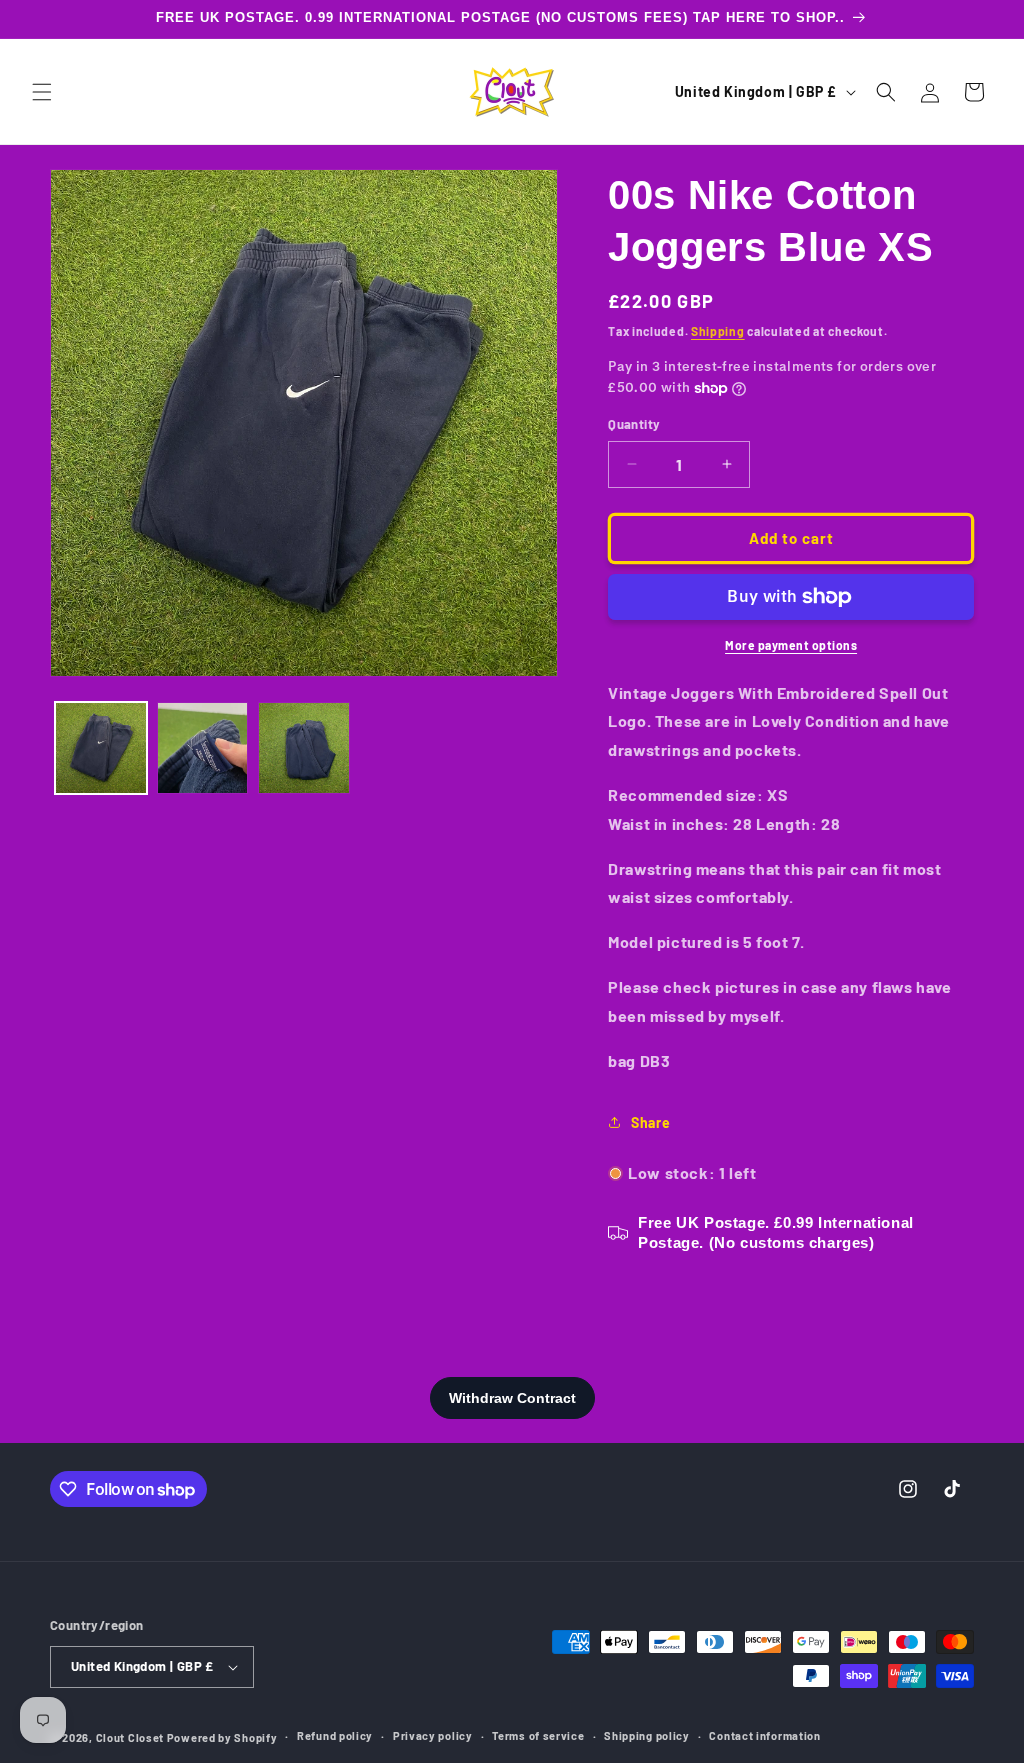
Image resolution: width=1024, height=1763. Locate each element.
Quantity (634, 424)
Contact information (764, 1735)
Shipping (718, 331)
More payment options (791, 645)
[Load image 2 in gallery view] (203, 748)
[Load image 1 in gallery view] (101, 748)
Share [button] (650, 1122)
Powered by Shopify (222, 1737)
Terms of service (538, 1735)
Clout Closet (131, 1737)
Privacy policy (433, 1735)
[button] (42, 92)
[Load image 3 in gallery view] (304, 748)
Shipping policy (647, 1735)
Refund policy (335, 1735)
